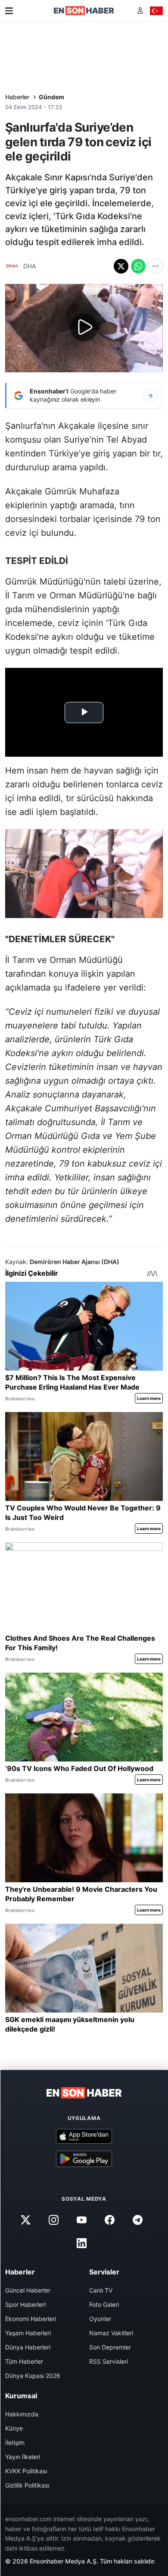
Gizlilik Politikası (27, 2485)
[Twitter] (25, 2220)
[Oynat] (84, 328)
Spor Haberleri (25, 2304)
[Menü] (9, 11)
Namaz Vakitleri (111, 2333)
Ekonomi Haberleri (31, 2319)
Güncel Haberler (28, 2290)
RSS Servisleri (109, 2361)
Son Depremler (110, 2347)
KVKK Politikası (26, 2471)
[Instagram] (53, 2220)
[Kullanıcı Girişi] (140, 11)
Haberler (17, 97)
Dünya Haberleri (28, 2347)
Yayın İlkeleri (23, 2457)
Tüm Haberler (24, 2361)
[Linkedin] (81, 2243)
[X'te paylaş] (121, 266)
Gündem (51, 97)
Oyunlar (100, 2319)
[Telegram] (138, 2220)
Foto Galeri (104, 2304)
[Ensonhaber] (84, 11)
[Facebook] (110, 2220)
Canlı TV (101, 2290)
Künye (14, 2428)
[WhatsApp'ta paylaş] (138, 266)
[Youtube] (81, 2220)
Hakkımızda (22, 2414)
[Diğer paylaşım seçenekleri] (156, 266)
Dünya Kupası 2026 (33, 2376)
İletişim (15, 2442)
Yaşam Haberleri (28, 2333)
